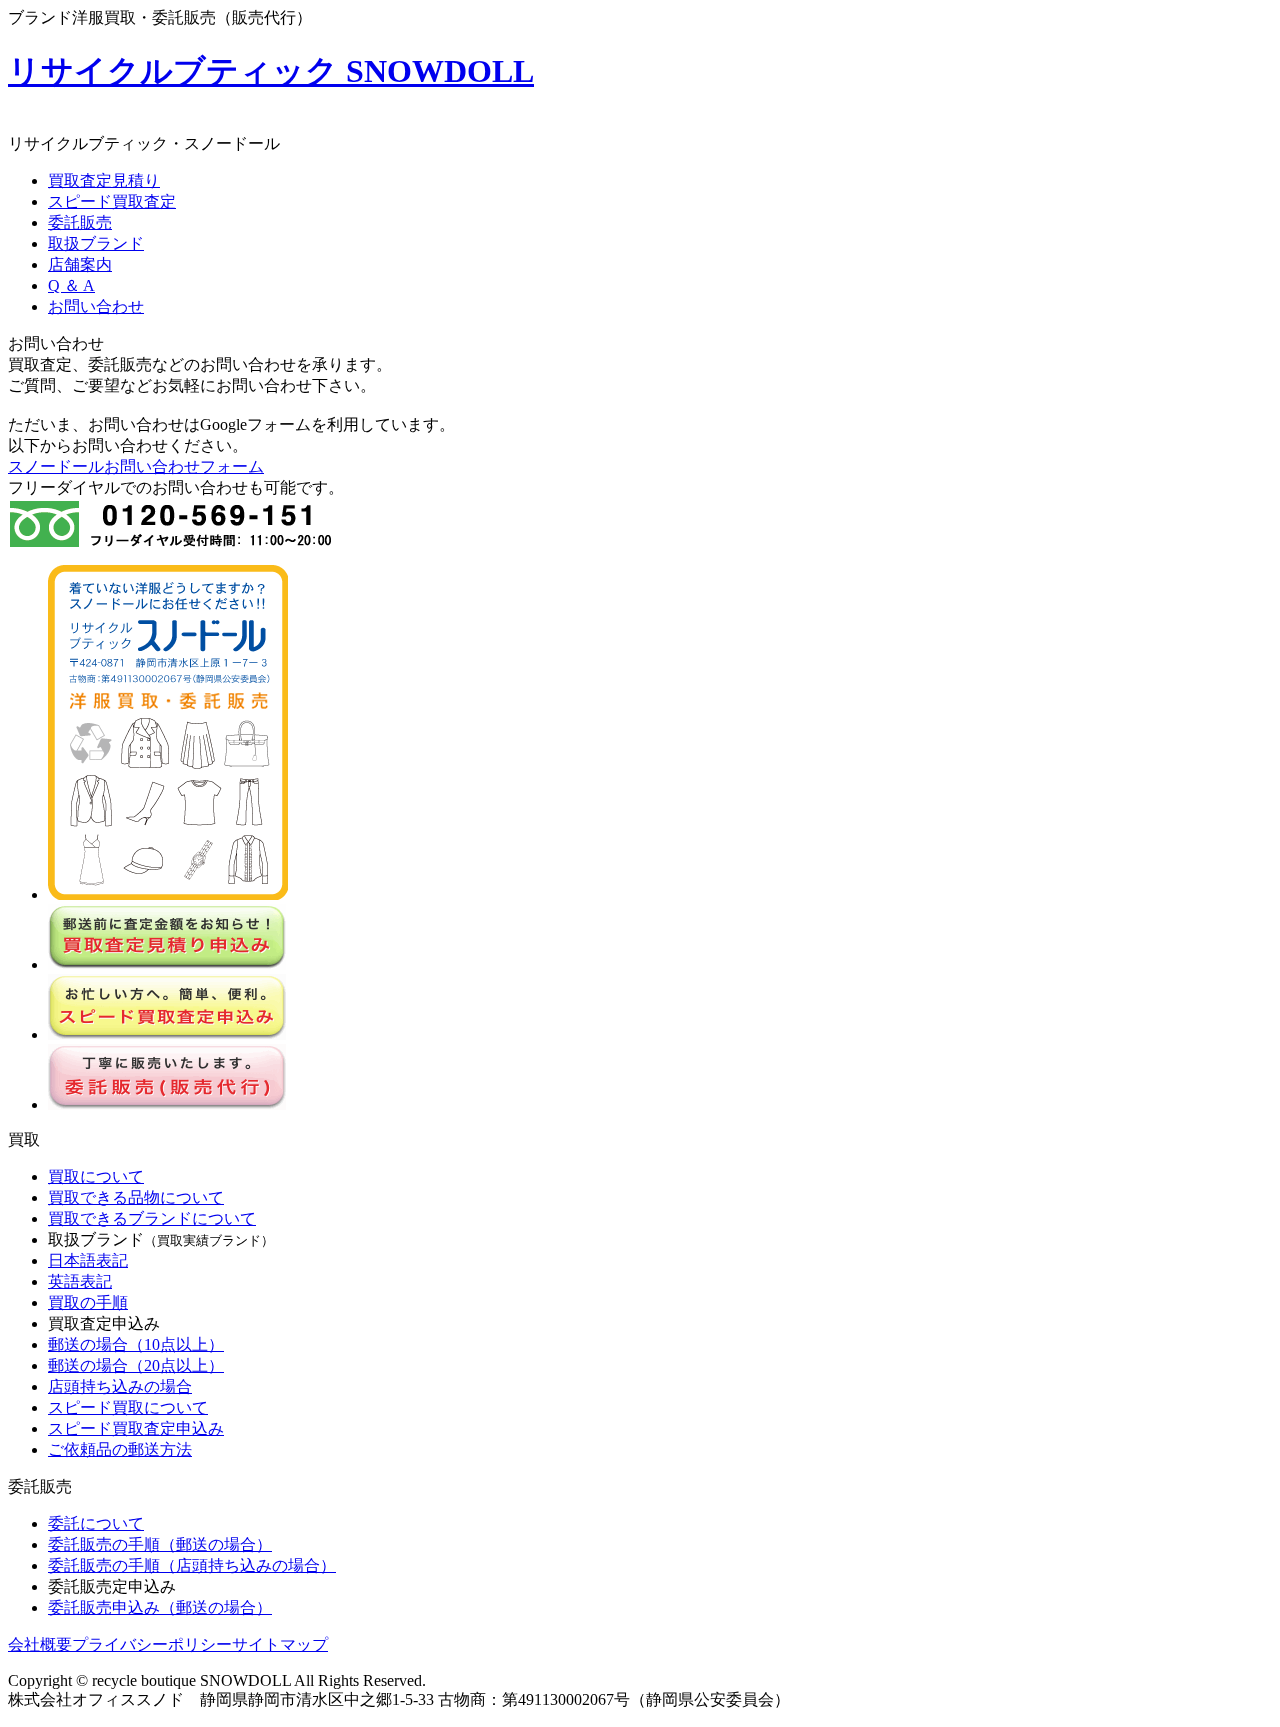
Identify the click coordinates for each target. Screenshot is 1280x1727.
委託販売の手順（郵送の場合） (160, 1544)
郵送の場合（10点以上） (136, 1344)
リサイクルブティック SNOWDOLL (271, 71)
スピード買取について (128, 1407)
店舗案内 (80, 264)
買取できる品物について (136, 1197)
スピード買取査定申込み (136, 1428)
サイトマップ (280, 1644)
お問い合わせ (96, 306)
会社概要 (40, 1644)
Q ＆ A (71, 285)
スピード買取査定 (112, 201)
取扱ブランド (96, 243)
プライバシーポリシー (152, 1644)
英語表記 (80, 1281)
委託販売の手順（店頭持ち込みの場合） (192, 1565)
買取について (96, 1176)
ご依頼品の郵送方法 (120, 1449)
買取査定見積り (104, 180)
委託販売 (80, 222)
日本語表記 (88, 1260)
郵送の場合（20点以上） (136, 1365)
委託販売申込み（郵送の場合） (160, 1607)
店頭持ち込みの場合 (120, 1386)
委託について (96, 1523)
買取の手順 (88, 1302)
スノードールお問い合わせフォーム (136, 466)
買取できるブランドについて (152, 1218)
